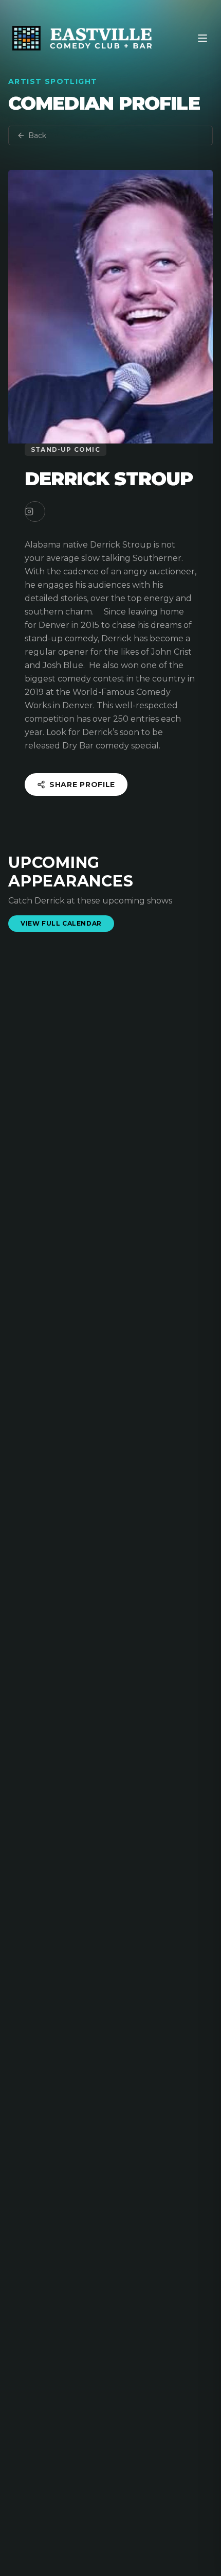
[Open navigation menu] (202, 38)
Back (37, 135)
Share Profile (82, 784)
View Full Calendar (61, 923)
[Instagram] (35, 511)
